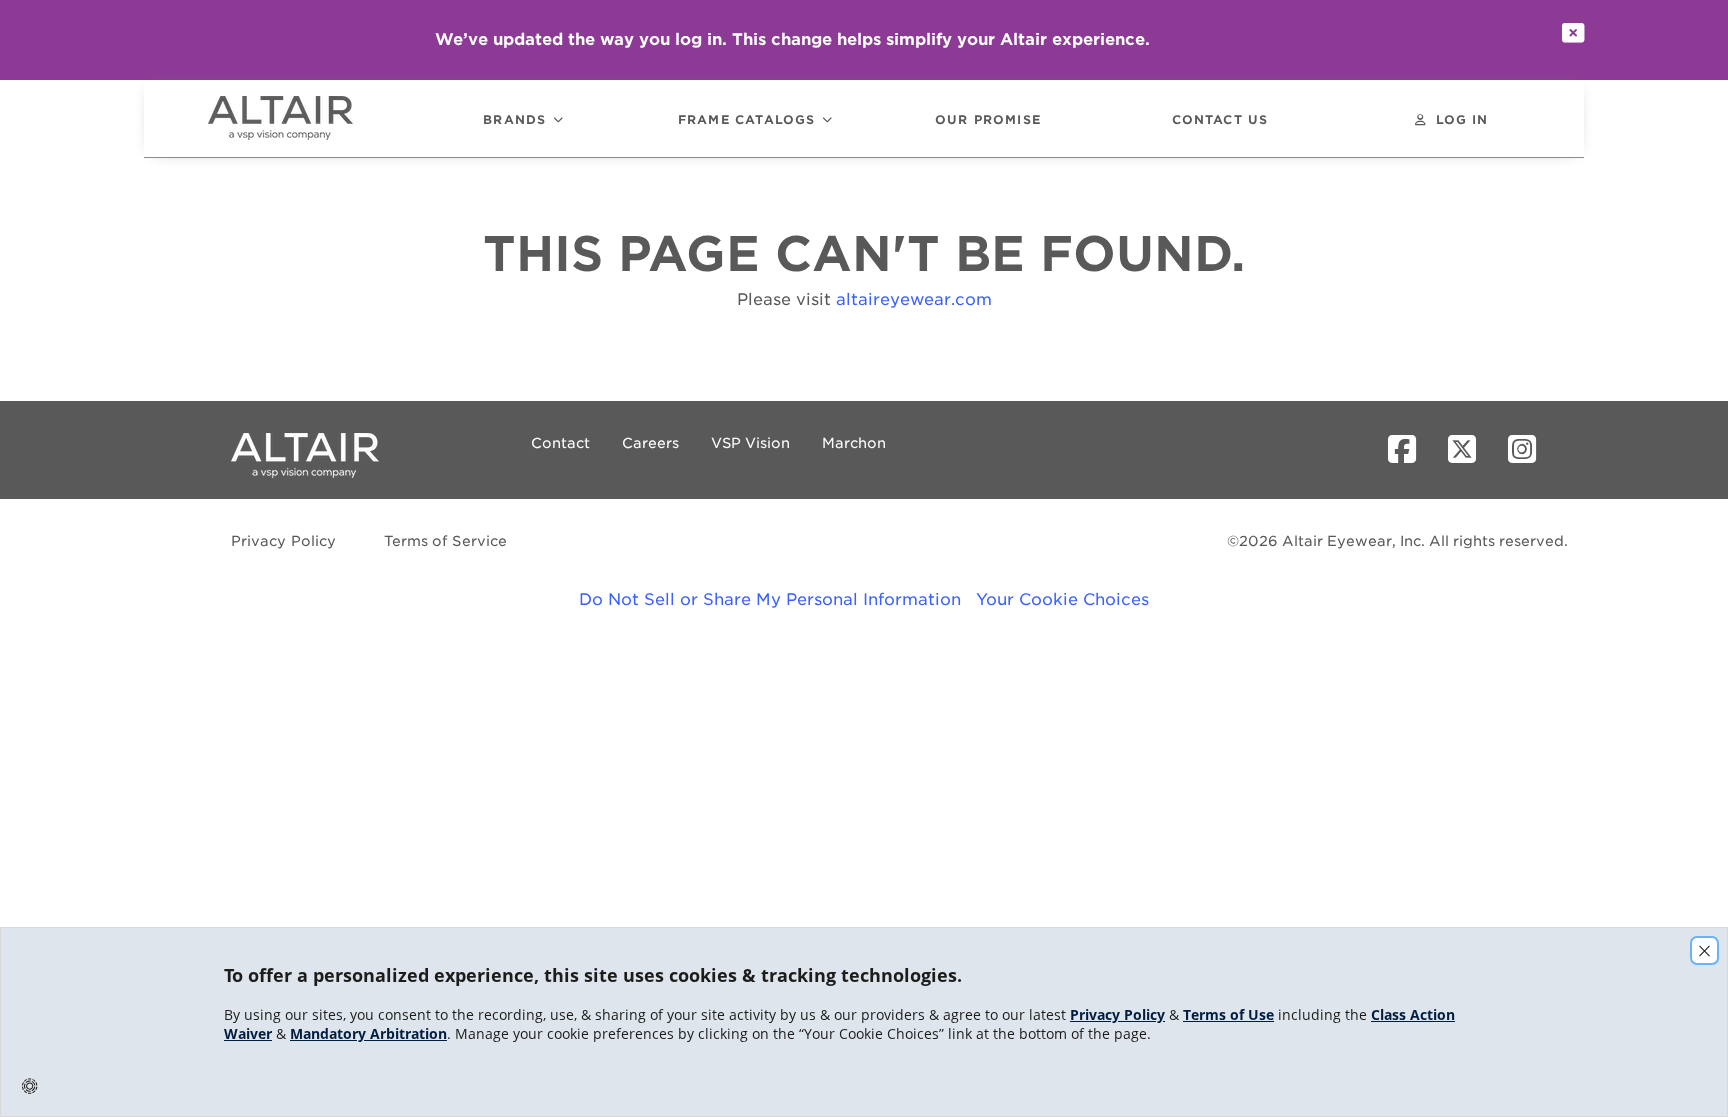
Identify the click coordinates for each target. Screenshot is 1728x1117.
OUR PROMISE (988, 120)
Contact (560, 443)
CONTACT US (1220, 120)
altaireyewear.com (914, 299)
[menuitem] (308, 118)
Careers (650, 443)
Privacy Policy (284, 541)
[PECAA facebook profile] (1410, 450)
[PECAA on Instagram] (1530, 450)
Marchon (854, 443)
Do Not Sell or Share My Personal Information (770, 599)
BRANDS (514, 120)
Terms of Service (445, 541)
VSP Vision (750, 443)
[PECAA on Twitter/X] (1470, 450)
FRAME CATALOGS (747, 120)
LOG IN (1462, 120)
